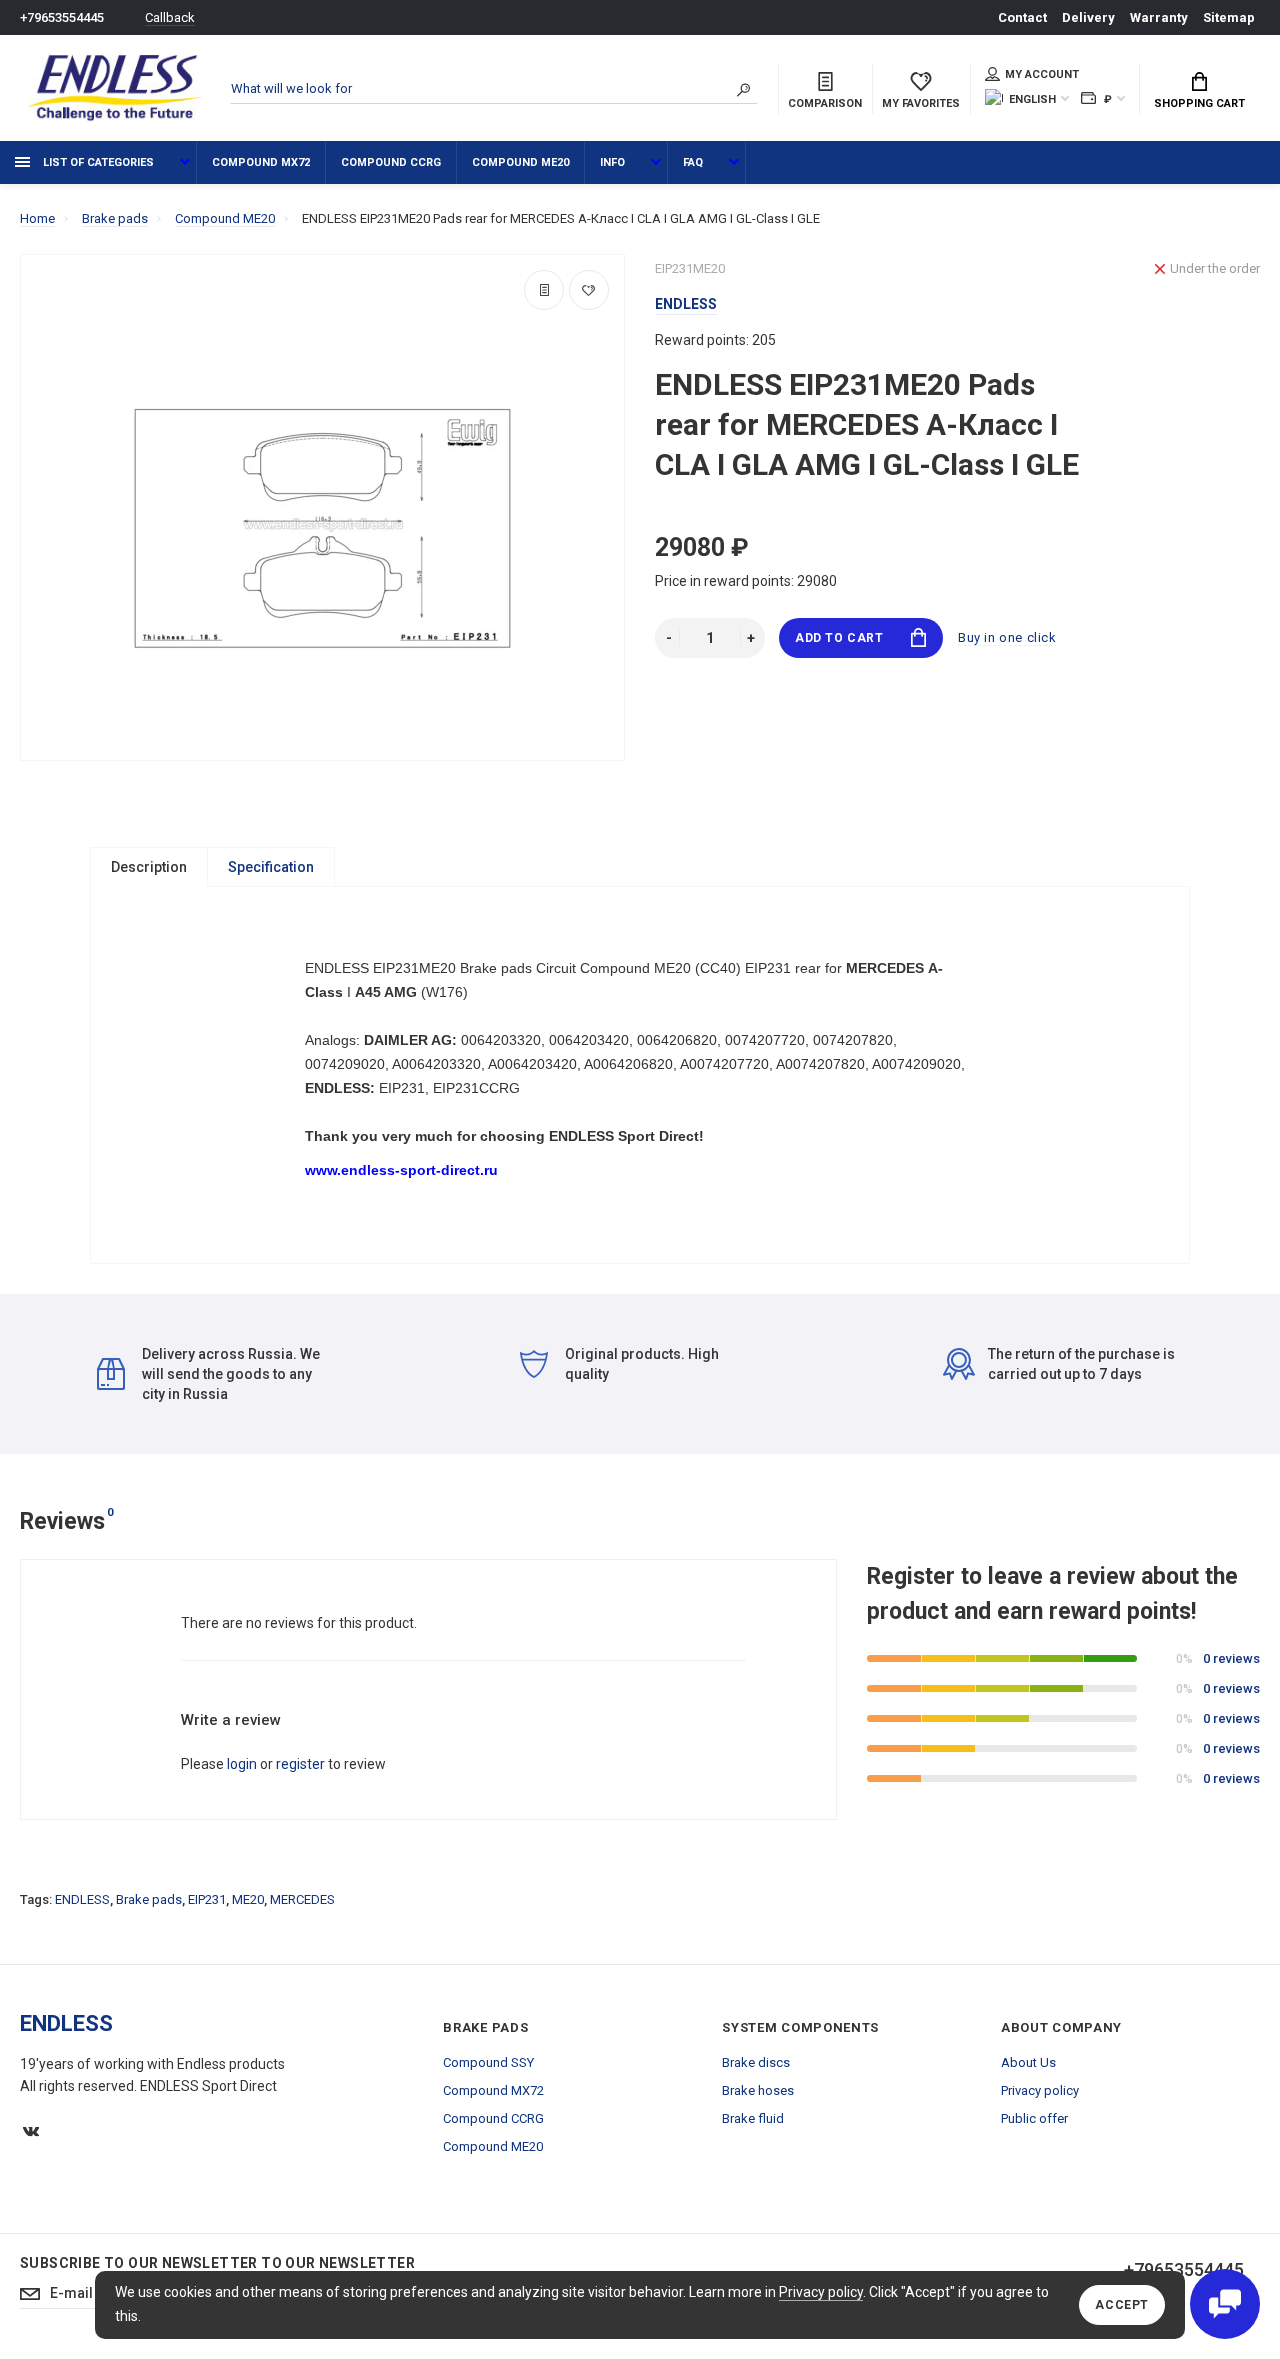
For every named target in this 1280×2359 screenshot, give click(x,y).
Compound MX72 (261, 162)
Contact (1022, 17)
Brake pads (149, 1899)
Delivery (1088, 17)
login (242, 1764)
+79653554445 (62, 17)
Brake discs (756, 2062)
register (300, 1764)
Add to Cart (839, 638)
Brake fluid (753, 2118)
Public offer (1034, 2118)
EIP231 (207, 1899)
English (1032, 99)
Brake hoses (758, 2090)
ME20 (248, 1899)
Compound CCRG (391, 162)
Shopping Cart (1199, 103)
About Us (1028, 2062)
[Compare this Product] (544, 290)
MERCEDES (302, 1899)
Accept (1122, 2305)
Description (149, 867)
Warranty (1159, 17)
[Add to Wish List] (589, 290)
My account (1042, 74)
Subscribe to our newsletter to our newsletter (217, 2263)
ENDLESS (82, 1899)
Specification (271, 867)
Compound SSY (488, 2062)
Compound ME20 (520, 162)
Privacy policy (821, 2292)
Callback (170, 17)
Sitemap (1229, 17)
